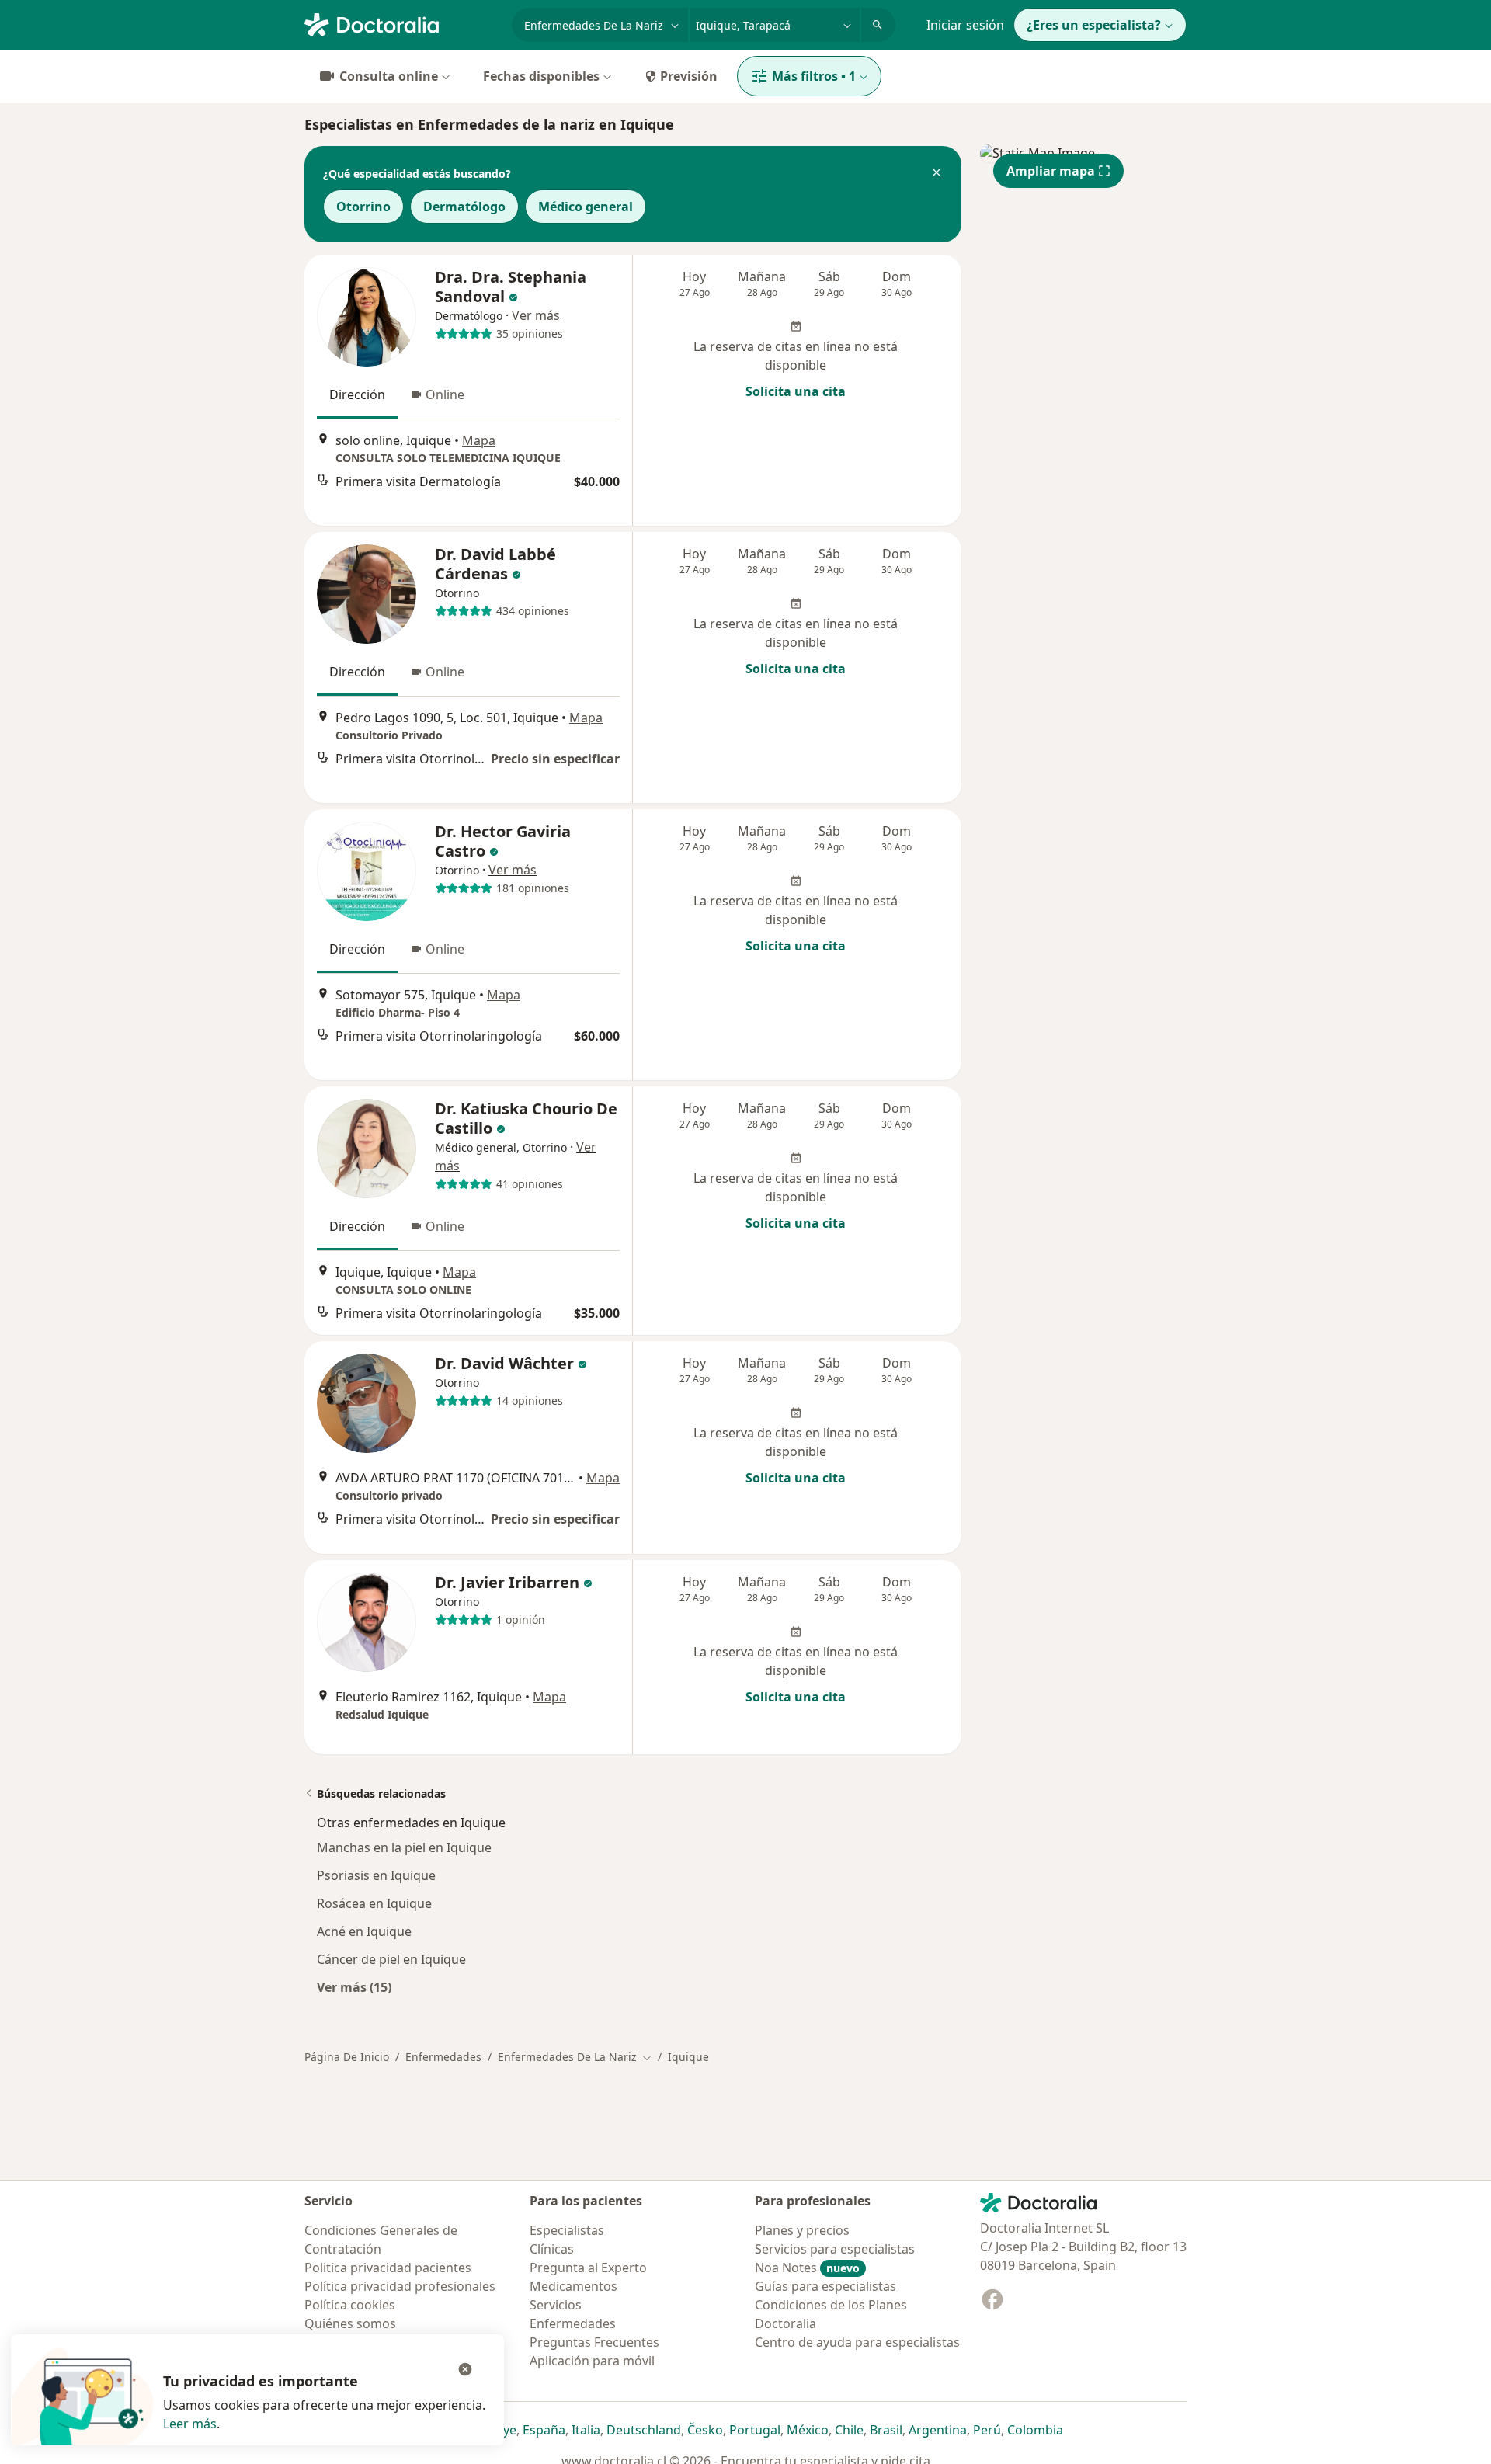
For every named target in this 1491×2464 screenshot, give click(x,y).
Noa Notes (807, 2268)
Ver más (536, 315)
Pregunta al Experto (588, 2268)
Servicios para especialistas (835, 2249)
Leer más (190, 2424)
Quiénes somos (350, 2323)
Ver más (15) (354, 1987)
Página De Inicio (347, 2057)
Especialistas (567, 2230)
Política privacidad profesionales (400, 2286)
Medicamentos (573, 2286)
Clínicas (552, 2249)
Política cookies (350, 2305)
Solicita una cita (796, 391)
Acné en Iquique (364, 1931)
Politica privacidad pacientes (388, 2268)
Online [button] (445, 394)
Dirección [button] (357, 394)
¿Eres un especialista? (1094, 25)
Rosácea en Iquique (374, 1903)
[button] (937, 174)
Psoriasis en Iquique (376, 1875)
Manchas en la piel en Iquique (404, 1847)
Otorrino (363, 207)
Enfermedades (443, 2057)
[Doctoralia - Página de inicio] (402, 23)
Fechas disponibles (541, 76)
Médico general (586, 207)
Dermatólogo (464, 207)
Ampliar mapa (1051, 171)
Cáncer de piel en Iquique (391, 1959)
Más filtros (814, 76)
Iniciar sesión (965, 25)
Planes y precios (802, 2230)
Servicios (556, 2305)
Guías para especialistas (825, 2286)
